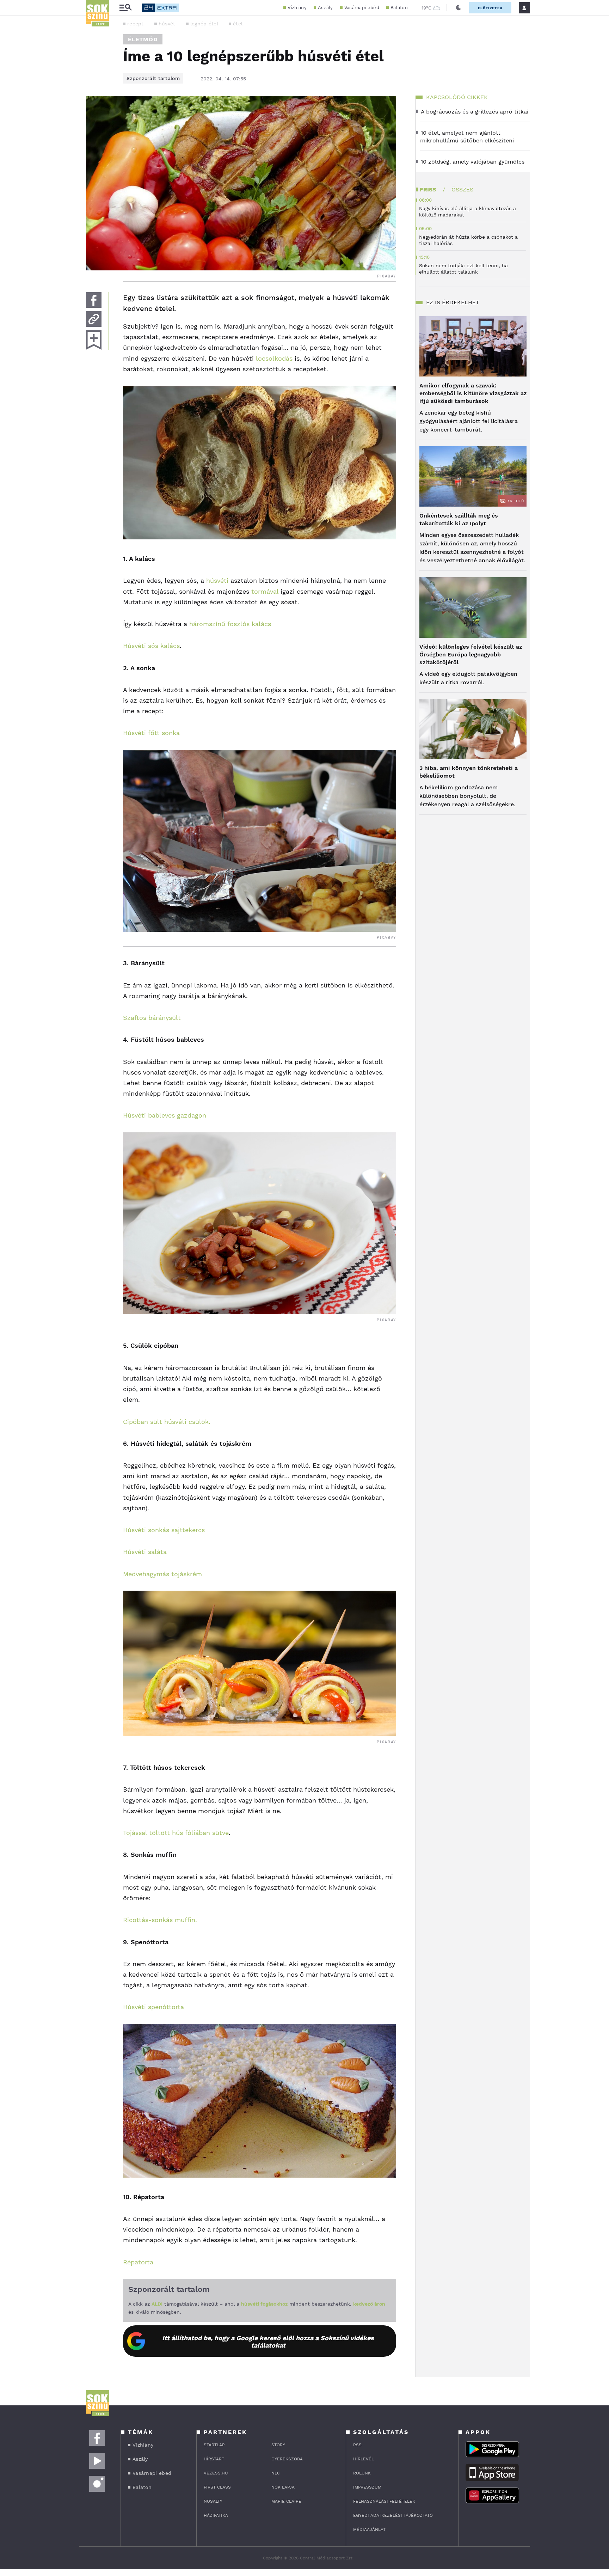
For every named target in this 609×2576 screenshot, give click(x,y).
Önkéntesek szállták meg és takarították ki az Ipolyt (459, 519)
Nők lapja (283, 2487)
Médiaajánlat (369, 2529)
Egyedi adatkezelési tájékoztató (393, 2515)
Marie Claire (286, 2501)
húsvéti (217, 580)
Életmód (143, 39)
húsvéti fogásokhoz (264, 2304)
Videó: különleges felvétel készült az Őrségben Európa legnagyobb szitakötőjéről (471, 654)
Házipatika (216, 2515)
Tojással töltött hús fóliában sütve (176, 1833)
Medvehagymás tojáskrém (162, 1574)
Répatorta (138, 2262)
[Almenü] (125, 8)
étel (238, 24)
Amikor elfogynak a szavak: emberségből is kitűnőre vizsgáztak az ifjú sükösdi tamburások (473, 393)
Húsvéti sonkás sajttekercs (164, 1530)
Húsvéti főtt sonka (151, 733)
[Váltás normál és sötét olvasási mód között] (459, 8)
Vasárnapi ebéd (362, 8)
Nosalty (213, 2501)
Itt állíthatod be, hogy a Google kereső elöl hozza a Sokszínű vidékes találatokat (268, 2342)
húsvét (167, 24)
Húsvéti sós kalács (151, 646)
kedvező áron (369, 2304)
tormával (265, 591)
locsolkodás (274, 358)
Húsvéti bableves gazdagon (165, 1115)
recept (136, 24)
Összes (462, 189)
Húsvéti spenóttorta (153, 2007)
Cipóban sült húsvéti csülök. (167, 1422)
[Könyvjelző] (94, 340)
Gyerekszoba (287, 2459)
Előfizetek (490, 8)
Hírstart (214, 2459)
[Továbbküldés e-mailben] (94, 319)
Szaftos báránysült (152, 1018)
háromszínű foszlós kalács (230, 624)
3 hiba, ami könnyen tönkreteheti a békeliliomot (469, 772)
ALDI (157, 2304)
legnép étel (204, 24)
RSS (357, 2445)
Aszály (325, 8)
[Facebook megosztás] (94, 300)
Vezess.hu (216, 2473)
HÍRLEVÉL (364, 2459)
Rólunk (362, 2473)
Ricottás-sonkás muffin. (160, 1920)
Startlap (214, 2445)
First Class (217, 2487)
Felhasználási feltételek (384, 2501)
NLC (276, 2473)
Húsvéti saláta (145, 1552)
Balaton (399, 8)
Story (278, 2445)
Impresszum (367, 2487)
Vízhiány (297, 8)
